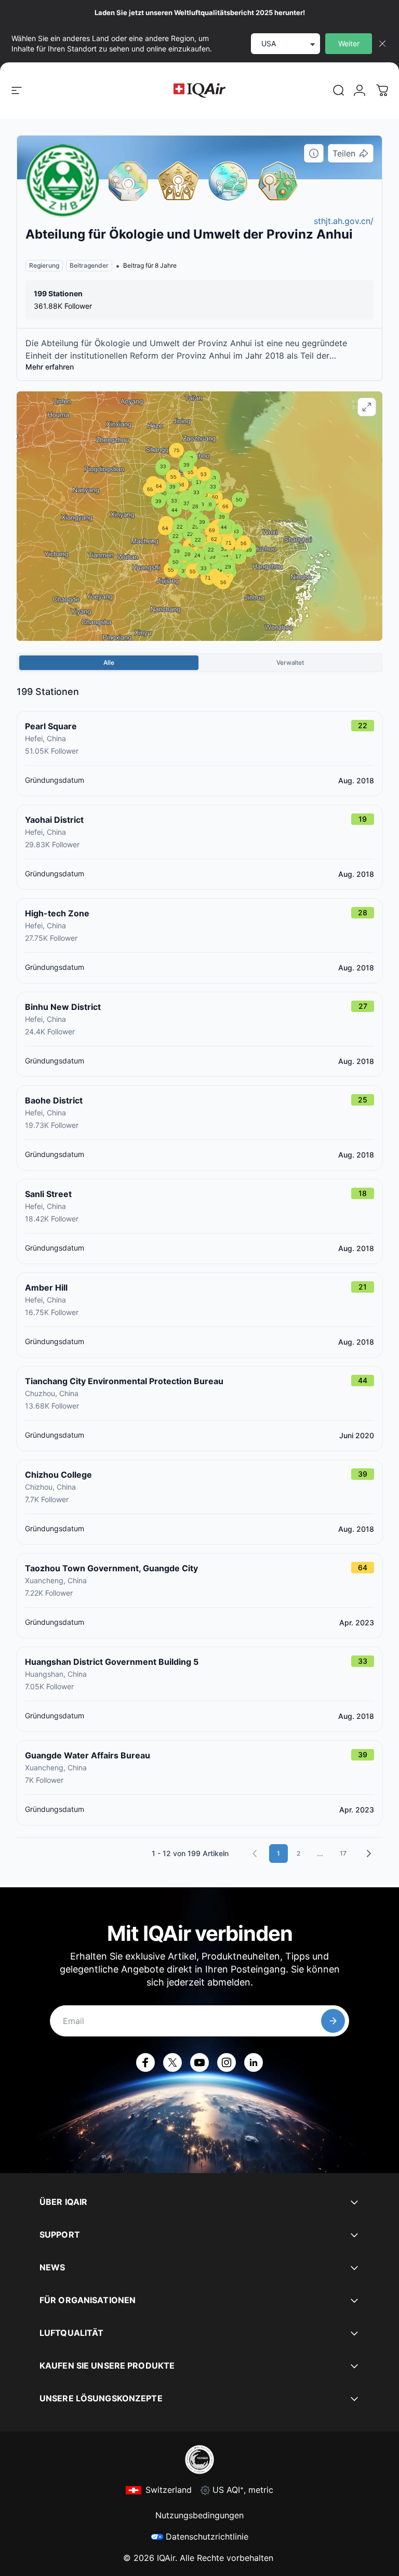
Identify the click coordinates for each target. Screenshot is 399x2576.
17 (343, 1853)
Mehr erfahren (50, 367)
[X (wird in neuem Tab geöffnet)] (172, 2062)
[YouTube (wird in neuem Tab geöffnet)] (199, 2062)
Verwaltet (290, 662)
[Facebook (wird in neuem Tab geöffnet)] (145, 2062)
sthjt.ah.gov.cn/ (344, 221)
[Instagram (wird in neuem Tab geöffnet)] (227, 2062)
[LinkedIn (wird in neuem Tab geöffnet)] (254, 2062)
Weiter (349, 43)
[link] (339, 90)
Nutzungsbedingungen (199, 2515)
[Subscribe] (333, 2021)
